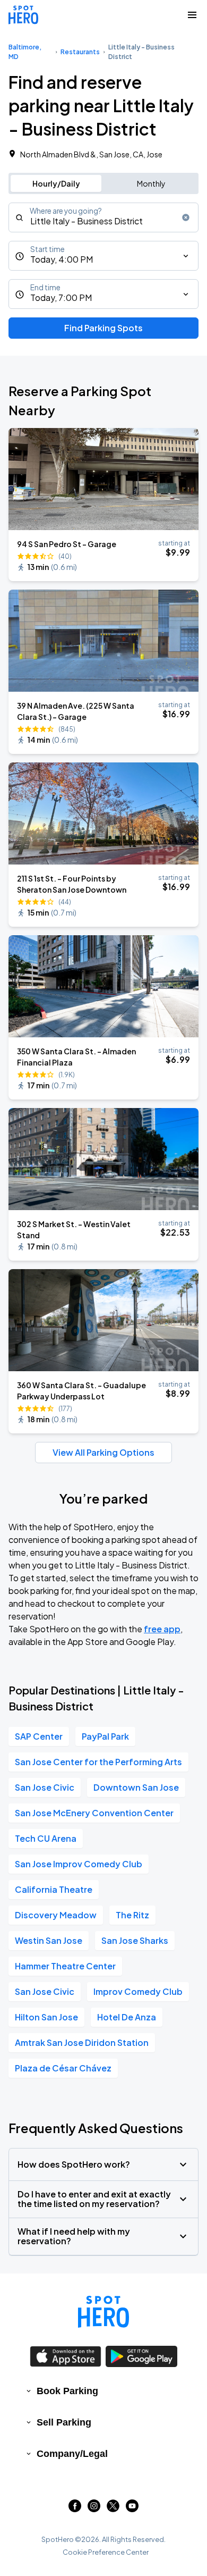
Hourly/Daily (56, 183)
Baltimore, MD (25, 52)
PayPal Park (105, 1736)
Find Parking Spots (103, 328)
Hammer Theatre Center (65, 1966)
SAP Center (39, 1736)
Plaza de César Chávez (63, 2068)
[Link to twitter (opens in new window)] (113, 2509)
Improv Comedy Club (138, 1991)
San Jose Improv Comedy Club (79, 1864)
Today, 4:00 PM (62, 259)
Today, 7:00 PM (61, 297)
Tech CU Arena (46, 1838)
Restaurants (80, 52)
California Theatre (54, 1889)
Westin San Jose (49, 1940)
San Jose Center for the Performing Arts (98, 1762)
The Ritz (132, 1915)
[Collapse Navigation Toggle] (192, 15)
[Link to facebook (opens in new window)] (75, 2509)
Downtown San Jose (136, 1787)
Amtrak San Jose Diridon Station (82, 2042)
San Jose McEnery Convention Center (94, 1813)
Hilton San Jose (46, 2017)
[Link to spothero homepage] (103, 2312)
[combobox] (103, 217)
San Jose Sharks (135, 1940)
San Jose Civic (45, 1787)
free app (162, 1629)
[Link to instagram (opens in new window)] (94, 2509)
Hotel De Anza (127, 2017)
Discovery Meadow (56, 1915)
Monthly (151, 183)
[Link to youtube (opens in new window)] (132, 2509)
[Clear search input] (186, 217)
